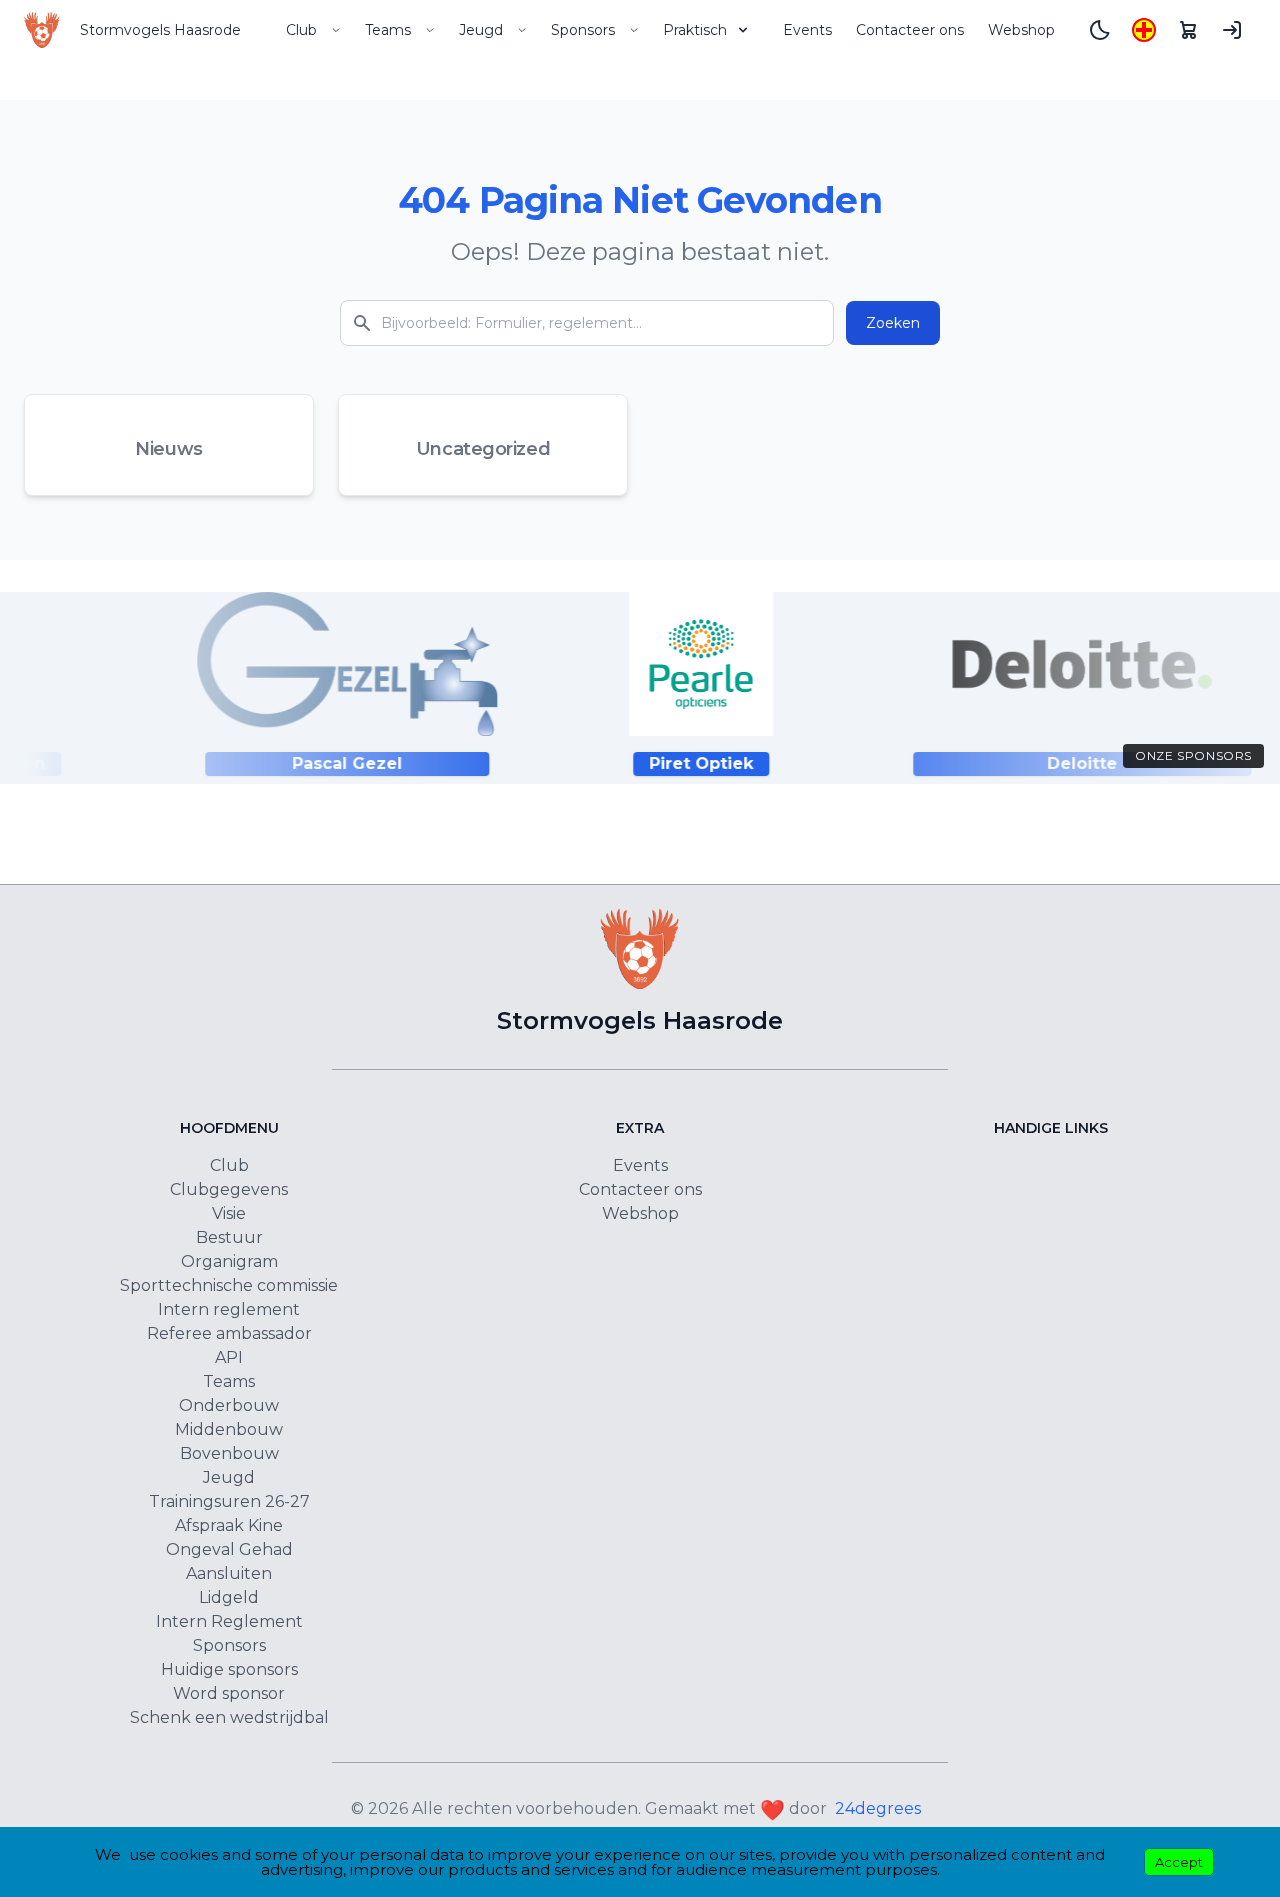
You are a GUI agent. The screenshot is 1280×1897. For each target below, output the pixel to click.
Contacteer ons (910, 30)
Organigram (229, 1261)
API (229, 1357)
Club (301, 30)
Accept (1179, 1862)
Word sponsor (229, 1693)
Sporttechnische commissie (229, 1285)
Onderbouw (229, 1405)
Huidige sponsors (229, 1669)
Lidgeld (229, 1597)
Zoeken (893, 323)
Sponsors (583, 30)
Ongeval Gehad (229, 1549)
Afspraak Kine (229, 1525)
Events (807, 30)
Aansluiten (229, 1573)
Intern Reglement (229, 1621)
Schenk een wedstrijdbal (229, 1717)
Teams (388, 30)
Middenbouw (229, 1429)
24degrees (878, 1808)
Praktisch (695, 30)
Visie (229, 1213)
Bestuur (229, 1237)
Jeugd (481, 30)
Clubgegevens (229, 1189)
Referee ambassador (229, 1333)
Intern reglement (229, 1309)
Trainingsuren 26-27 (229, 1501)
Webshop (1021, 30)
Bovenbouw (229, 1453)
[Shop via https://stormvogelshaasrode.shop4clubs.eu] (1188, 30)
